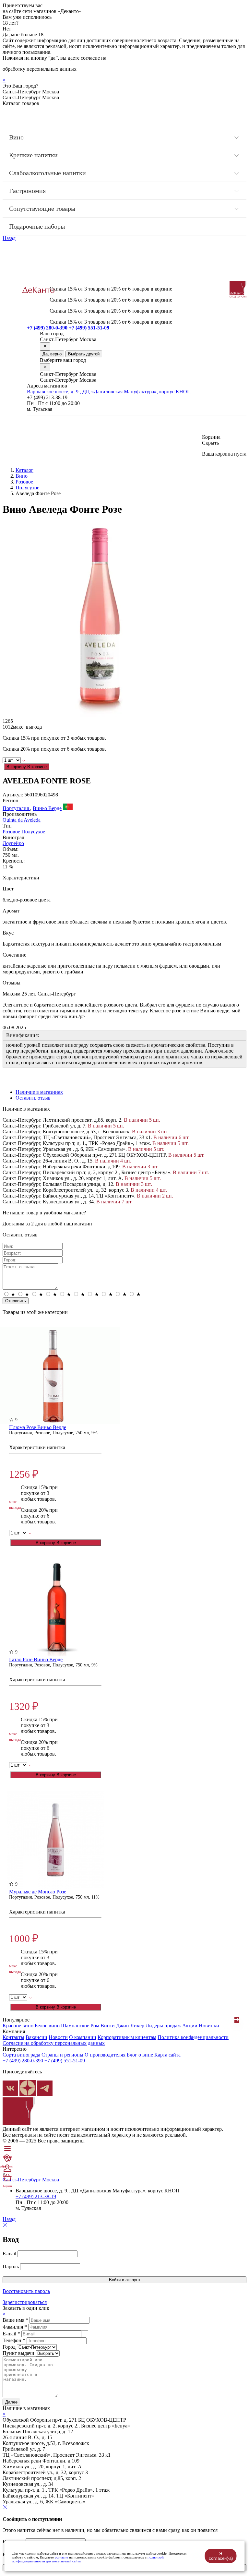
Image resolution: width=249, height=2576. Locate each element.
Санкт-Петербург (22, 2180)
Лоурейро (13, 843)
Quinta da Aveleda (22, 820)
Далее (11, 2402)
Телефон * (14, 2340)
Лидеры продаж (163, 2026)
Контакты (13, 2037)
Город (9, 2347)
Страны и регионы (62, 2055)
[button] (237, 2020)
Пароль (11, 2266)
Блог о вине (140, 2055)
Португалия (16, 808)
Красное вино (18, 2026)
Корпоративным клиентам (127, 2037)
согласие (61, 2557)
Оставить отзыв (33, 1098)
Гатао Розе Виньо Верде (36, 1659)
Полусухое (27, 488)
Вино (16, 137)
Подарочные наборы (37, 226)
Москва (51, 2180)
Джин (123, 2026)
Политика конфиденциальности (193, 2037)
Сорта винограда (21, 2055)
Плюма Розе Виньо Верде (38, 1427)
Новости (58, 2037)
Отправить (16, 1301)
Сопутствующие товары (42, 209)
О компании (83, 2037)
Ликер (137, 2026)
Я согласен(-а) (221, 2556)
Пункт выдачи (18, 2353)
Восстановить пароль (26, 2291)
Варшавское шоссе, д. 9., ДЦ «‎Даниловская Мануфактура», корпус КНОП (109, 392)
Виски (108, 2026)
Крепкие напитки (33, 155)
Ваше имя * (15, 2320)
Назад (9, 238)
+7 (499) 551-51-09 (89, 328)
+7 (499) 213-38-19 (36, 2196)
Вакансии (36, 2037)
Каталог (24, 470)
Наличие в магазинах (39, 1092)
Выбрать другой (84, 354)
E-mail (9, 2254)
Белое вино (47, 2026)
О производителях (105, 2055)
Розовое (24, 482)
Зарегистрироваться (25, 2302)
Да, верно (52, 354)
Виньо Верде (47, 808)
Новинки (209, 2026)
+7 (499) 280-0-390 (47, 328)
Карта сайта (167, 2055)
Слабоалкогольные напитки (47, 173)
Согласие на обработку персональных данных (54, 2043)
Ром (95, 2026)
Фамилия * (15, 2327)
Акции (190, 2026)
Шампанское (75, 2026)
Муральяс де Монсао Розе (38, 1892)
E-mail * (11, 2334)
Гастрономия (27, 191)
